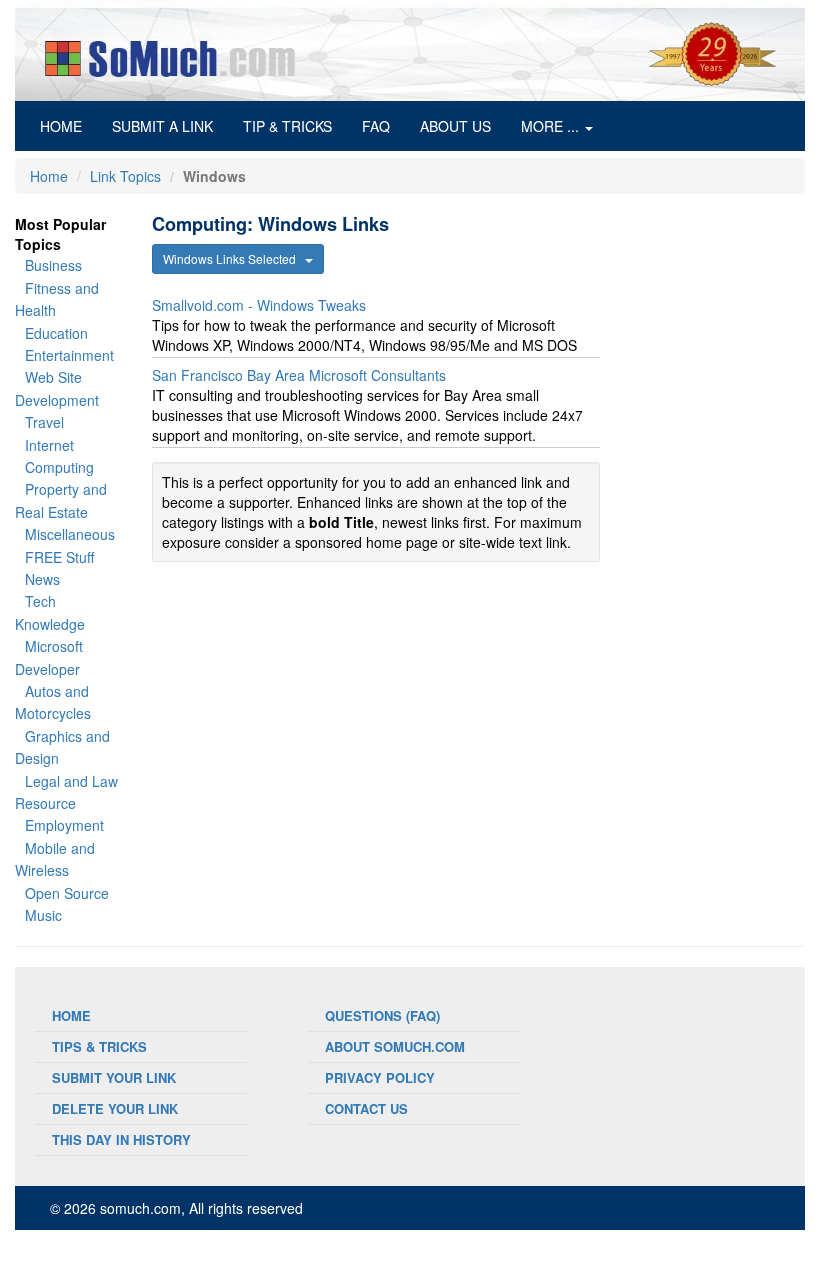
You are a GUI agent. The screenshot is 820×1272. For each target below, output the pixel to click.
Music (43, 915)
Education (56, 333)
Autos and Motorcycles (53, 702)
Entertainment (69, 355)
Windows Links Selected (234, 258)
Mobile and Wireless (55, 859)
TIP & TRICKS (287, 126)
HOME (68, 125)
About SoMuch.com (395, 1046)
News (42, 579)
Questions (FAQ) (382, 1015)
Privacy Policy (380, 1077)
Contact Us (366, 1108)
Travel (44, 422)
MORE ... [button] (552, 126)
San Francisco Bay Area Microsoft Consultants (299, 375)
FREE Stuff (59, 557)
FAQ (376, 126)
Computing (59, 467)
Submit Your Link (114, 1077)
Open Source (67, 893)
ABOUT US (455, 126)
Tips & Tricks (99, 1046)
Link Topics (125, 176)
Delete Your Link (115, 1108)
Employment (64, 825)
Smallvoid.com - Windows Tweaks (259, 305)
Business (53, 265)
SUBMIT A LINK (162, 126)
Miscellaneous (70, 534)
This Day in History (121, 1139)
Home (49, 176)
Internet (49, 445)
